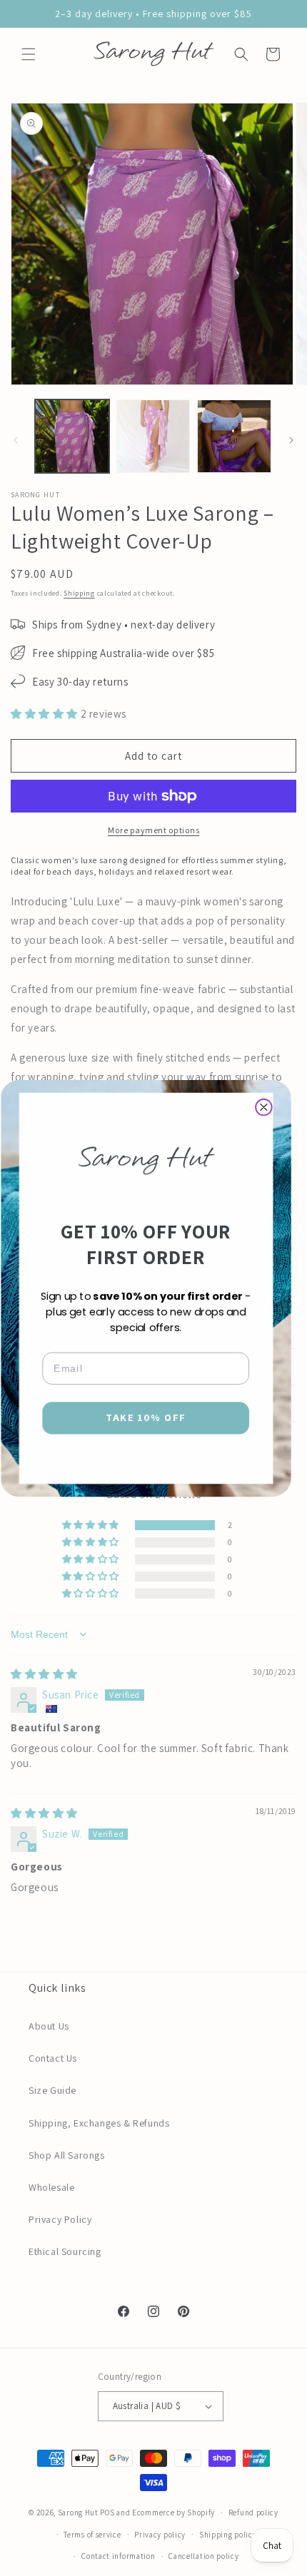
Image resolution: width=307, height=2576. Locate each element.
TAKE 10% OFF (146, 1418)
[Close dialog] (264, 1107)
